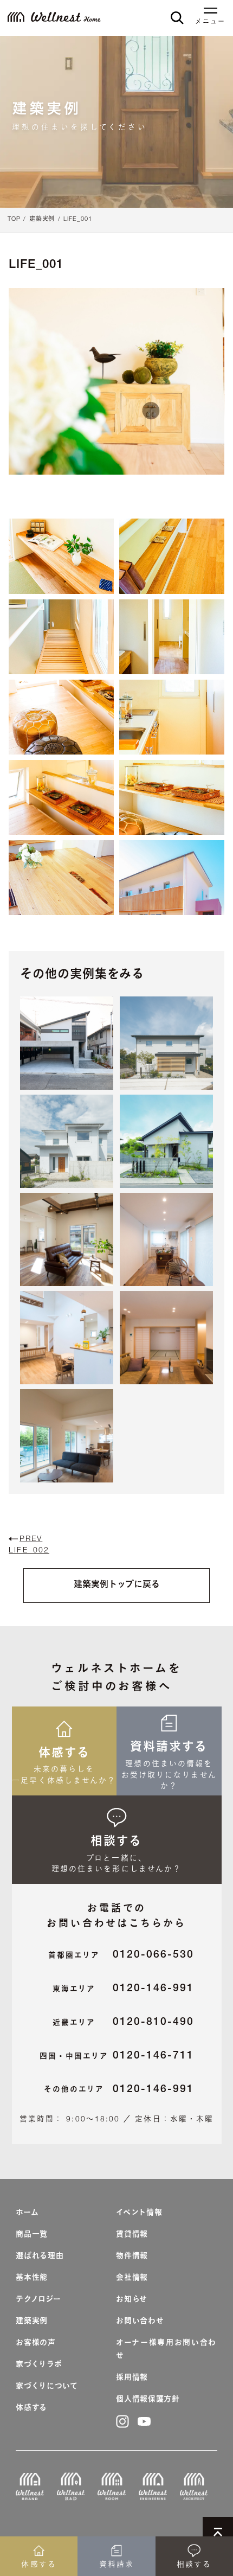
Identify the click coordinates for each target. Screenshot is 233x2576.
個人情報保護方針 (148, 2400)
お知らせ (132, 2300)
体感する (31, 2408)
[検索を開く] (177, 18)
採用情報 (132, 2378)
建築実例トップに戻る (117, 1586)
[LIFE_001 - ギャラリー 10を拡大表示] (172, 878)
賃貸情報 (132, 2235)
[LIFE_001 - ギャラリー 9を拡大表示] (61, 878)
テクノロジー (38, 2300)
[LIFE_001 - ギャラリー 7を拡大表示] (61, 797)
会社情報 (132, 2278)
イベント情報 (139, 2213)
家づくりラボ (39, 2365)
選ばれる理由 (40, 2257)
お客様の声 (36, 2343)
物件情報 (132, 2257)
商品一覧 (32, 2235)
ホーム (27, 2213)
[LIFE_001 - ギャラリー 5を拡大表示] (61, 717)
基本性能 (32, 2278)
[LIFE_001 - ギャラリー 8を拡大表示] (172, 797)
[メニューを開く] (210, 12)
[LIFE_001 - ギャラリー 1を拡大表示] (61, 556)
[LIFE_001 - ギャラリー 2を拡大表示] (172, 556)
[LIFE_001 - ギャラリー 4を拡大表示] (172, 637)
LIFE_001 (78, 219)
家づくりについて (47, 2387)
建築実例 (42, 219)
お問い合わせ (140, 2322)
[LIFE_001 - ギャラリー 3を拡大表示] (61, 637)
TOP (14, 219)
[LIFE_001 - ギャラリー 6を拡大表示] (172, 717)
